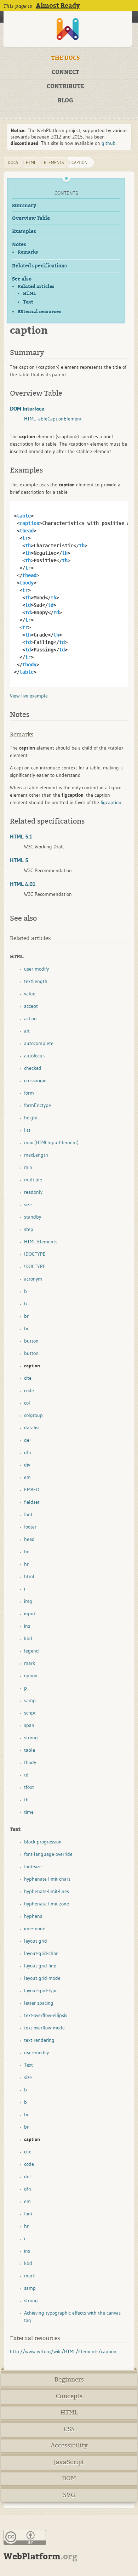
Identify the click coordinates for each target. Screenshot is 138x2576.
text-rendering (39, 2040)
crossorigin (35, 1080)
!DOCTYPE (35, 1254)
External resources (39, 312)
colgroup (33, 1415)
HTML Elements (41, 1242)
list (27, 1130)
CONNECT (65, 72)
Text (28, 302)
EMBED (32, 1490)
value (30, 994)
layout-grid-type (41, 1990)
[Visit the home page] (68, 29)
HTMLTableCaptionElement (53, 419)
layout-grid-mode (42, 1978)
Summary (24, 206)
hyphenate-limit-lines (47, 1891)
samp (30, 1700)
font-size (33, 1866)
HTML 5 (19, 860)
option (31, 1676)
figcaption (111, 802)
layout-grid (36, 1941)
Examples (24, 231)
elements (54, 162)
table (30, 1750)
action (30, 1018)
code (29, 1390)
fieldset (32, 1502)
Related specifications (39, 266)
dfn (28, 1452)
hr (26, 1564)
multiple (33, 1180)
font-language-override (48, 1854)
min (28, 1167)
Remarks (28, 252)
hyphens (33, 1916)
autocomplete (39, 1043)
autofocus (34, 1056)
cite (28, 1378)
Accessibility (69, 2445)
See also (22, 279)
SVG (69, 2495)
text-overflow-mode (44, 2028)
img (28, 1601)
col (27, 1403)
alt (27, 1031)
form (29, 1093)
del (27, 1440)
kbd (28, 1638)
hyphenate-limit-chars (47, 1879)
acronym (33, 1279)
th (26, 1800)
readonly (33, 1192)
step (29, 1229)
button (31, 1341)
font (28, 1514)
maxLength (36, 1155)
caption (79, 162)
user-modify (36, 969)
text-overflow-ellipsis (46, 2015)
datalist (32, 1428)
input (30, 1614)
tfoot (29, 1787)
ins (27, 1626)
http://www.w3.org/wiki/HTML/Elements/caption (63, 2351)
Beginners (69, 2380)
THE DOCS (66, 58)
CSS (69, 2429)
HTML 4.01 (23, 884)
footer (30, 1527)
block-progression (43, 1842)
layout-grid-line (40, 1966)
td (26, 1775)
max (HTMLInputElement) (51, 1142)
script (30, 1713)
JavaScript (69, 2462)
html (31, 162)
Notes (19, 245)
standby (33, 1217)
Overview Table (31, 218)
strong (31, 1738)
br (26, 1316)
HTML (29, 294)
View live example (29, 696)
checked (33, 1068)
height (31, 1118)
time (29, 1812)
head (29, 1539)
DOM (69, 2478)
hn (27, 1552)
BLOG (65, 101)
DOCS (13, 162)
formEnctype (38, 1105)
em (27, 1477)
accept (31, 1006)
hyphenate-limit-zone (47, 1904)
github (109, 143)
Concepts (69, 2396)
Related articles (36, 286)
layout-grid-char (41, 1953)
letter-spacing (39, 2003)
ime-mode (35, 1928)
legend (31, 1651)
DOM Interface (27, 408)
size (28, 1204)
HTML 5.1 (21, 836)
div (27, 1465)
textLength (36, 981)
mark (30, 1663)
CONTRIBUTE (65, 86)
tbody (30, 1762)
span (29, 1725)
